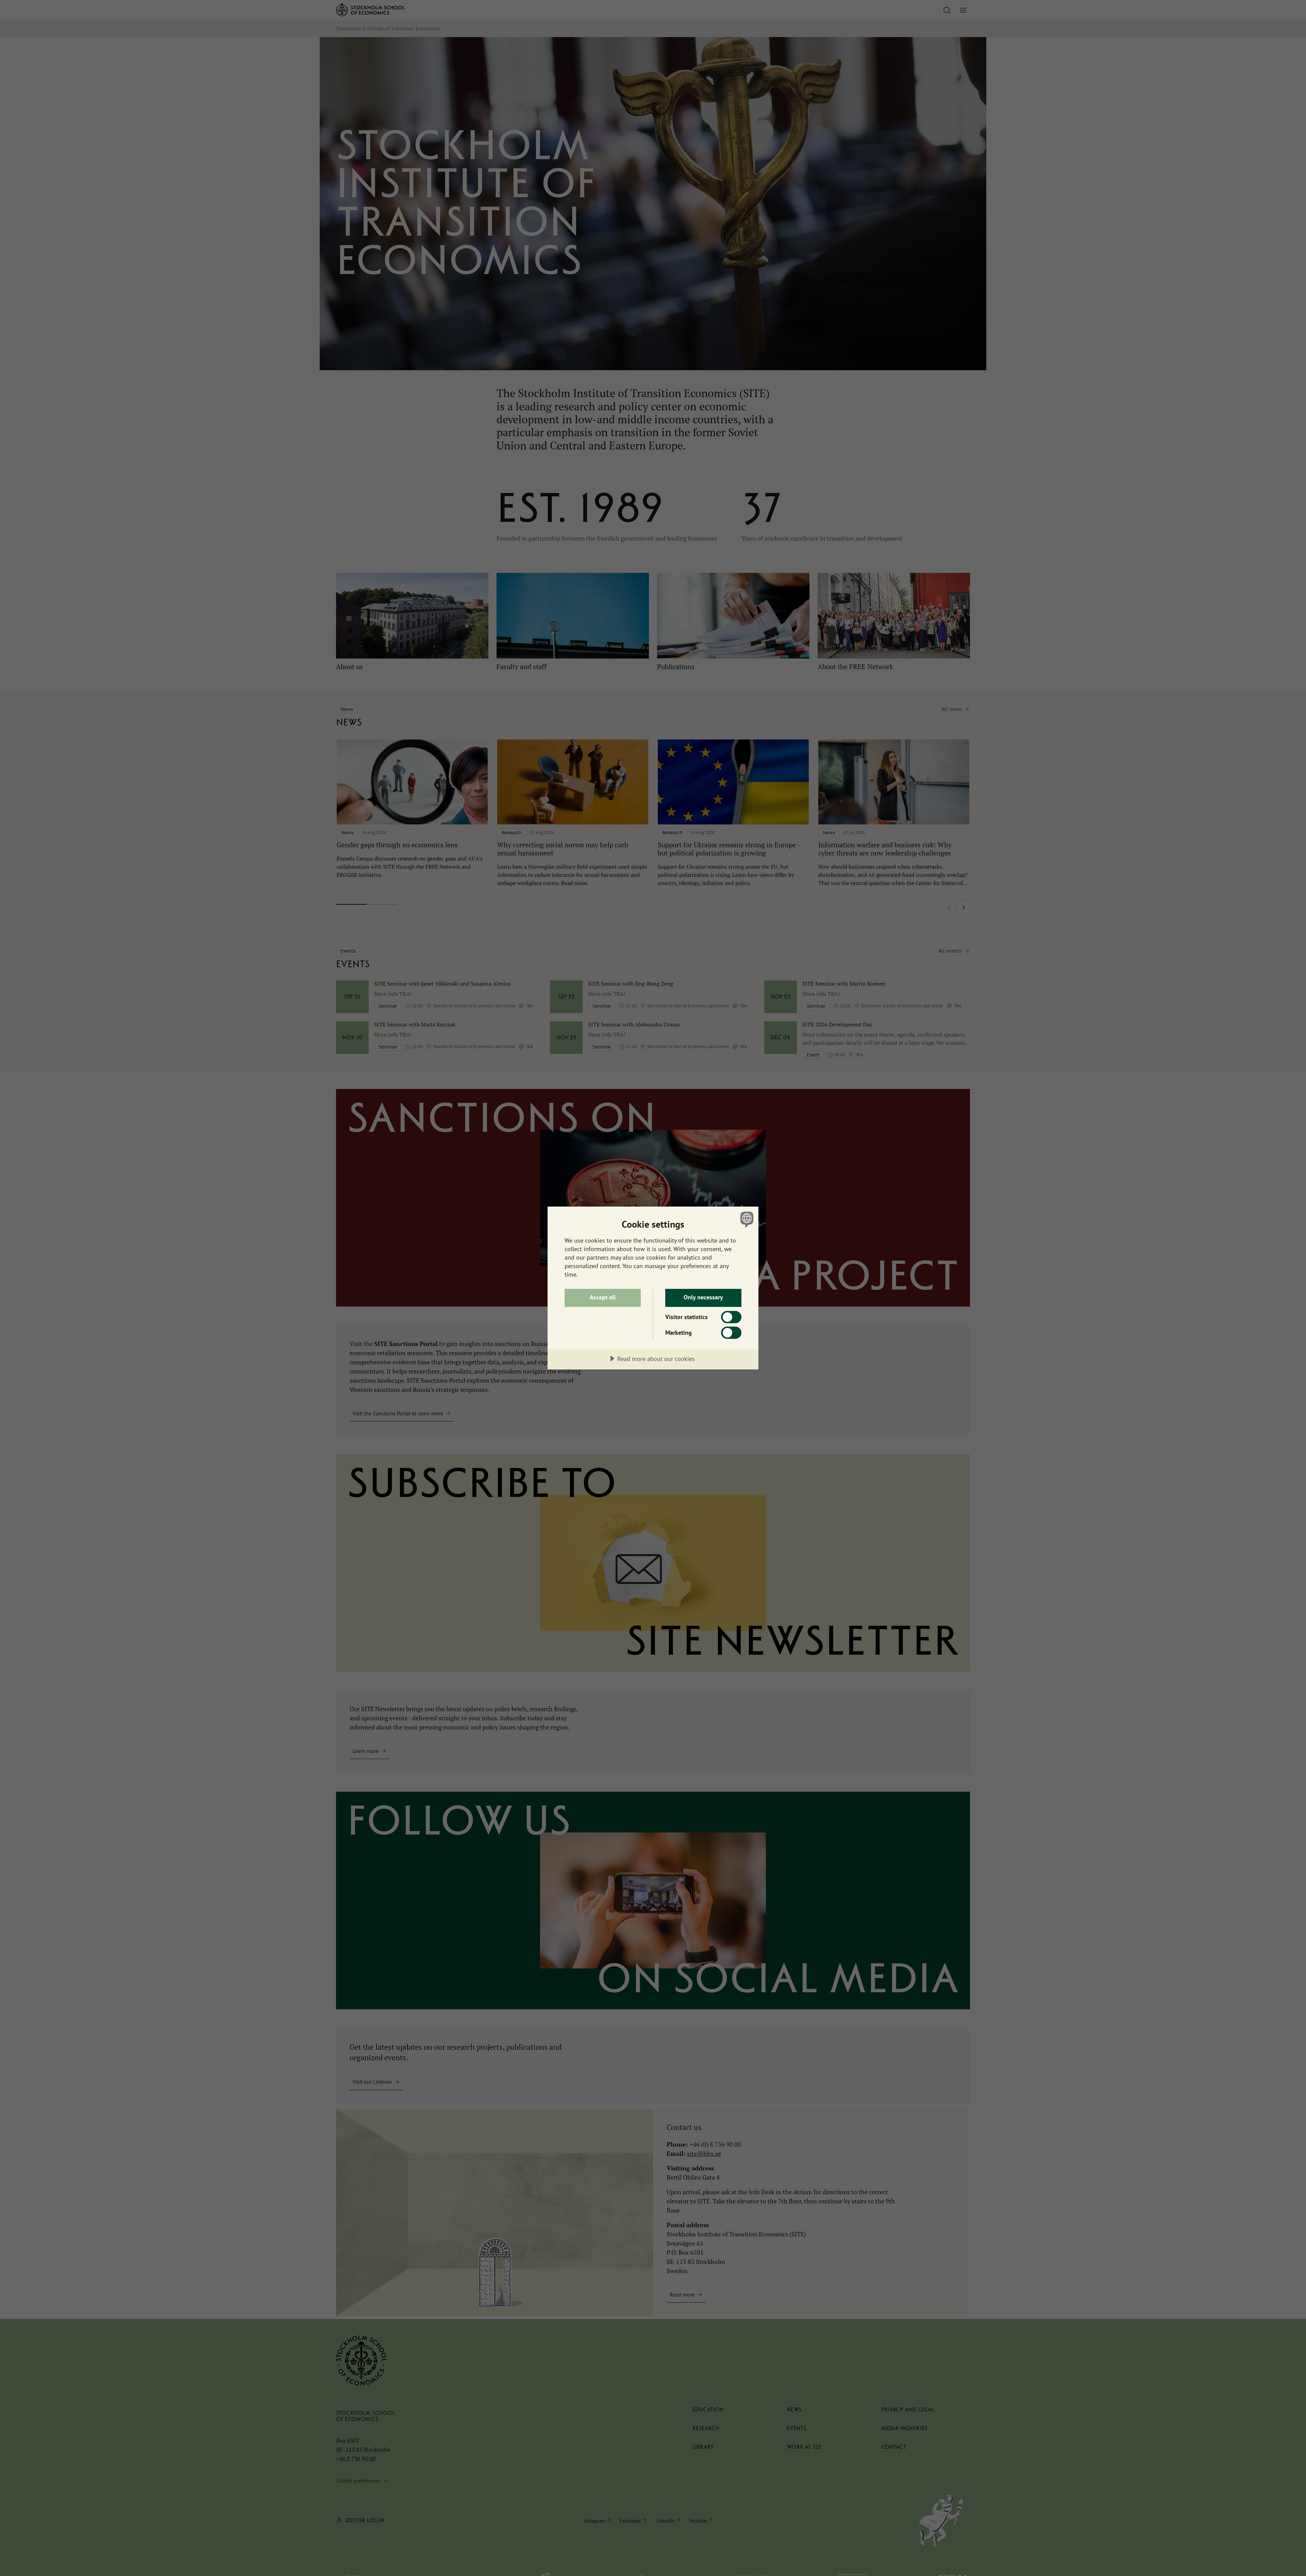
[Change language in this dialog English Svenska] (746, 1219)
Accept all (603, 1297)
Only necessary (703, 1297)
